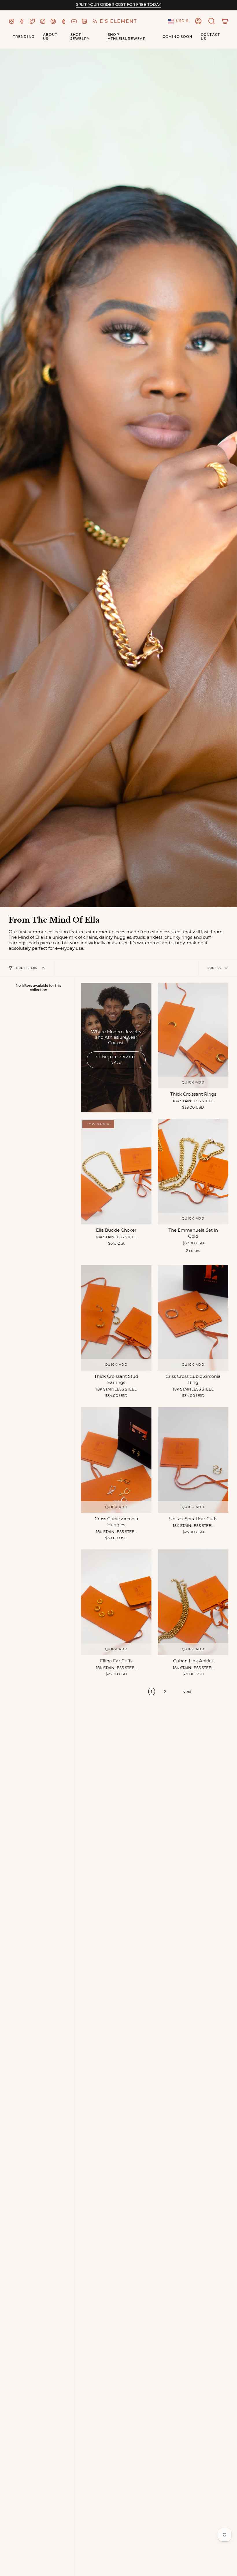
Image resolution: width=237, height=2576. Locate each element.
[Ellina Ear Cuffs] (116, 1602)
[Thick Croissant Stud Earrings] (116, 1318)
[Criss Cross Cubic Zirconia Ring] (193, 1318)
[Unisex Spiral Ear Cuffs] (193, 1460)
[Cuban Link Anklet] (193, 1602)
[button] (212, 21)
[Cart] (225, 21)
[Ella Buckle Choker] (116, 1172)
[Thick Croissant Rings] (193, 1036)
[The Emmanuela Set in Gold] (193, 1172)
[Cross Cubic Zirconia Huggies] (116, 1460)
